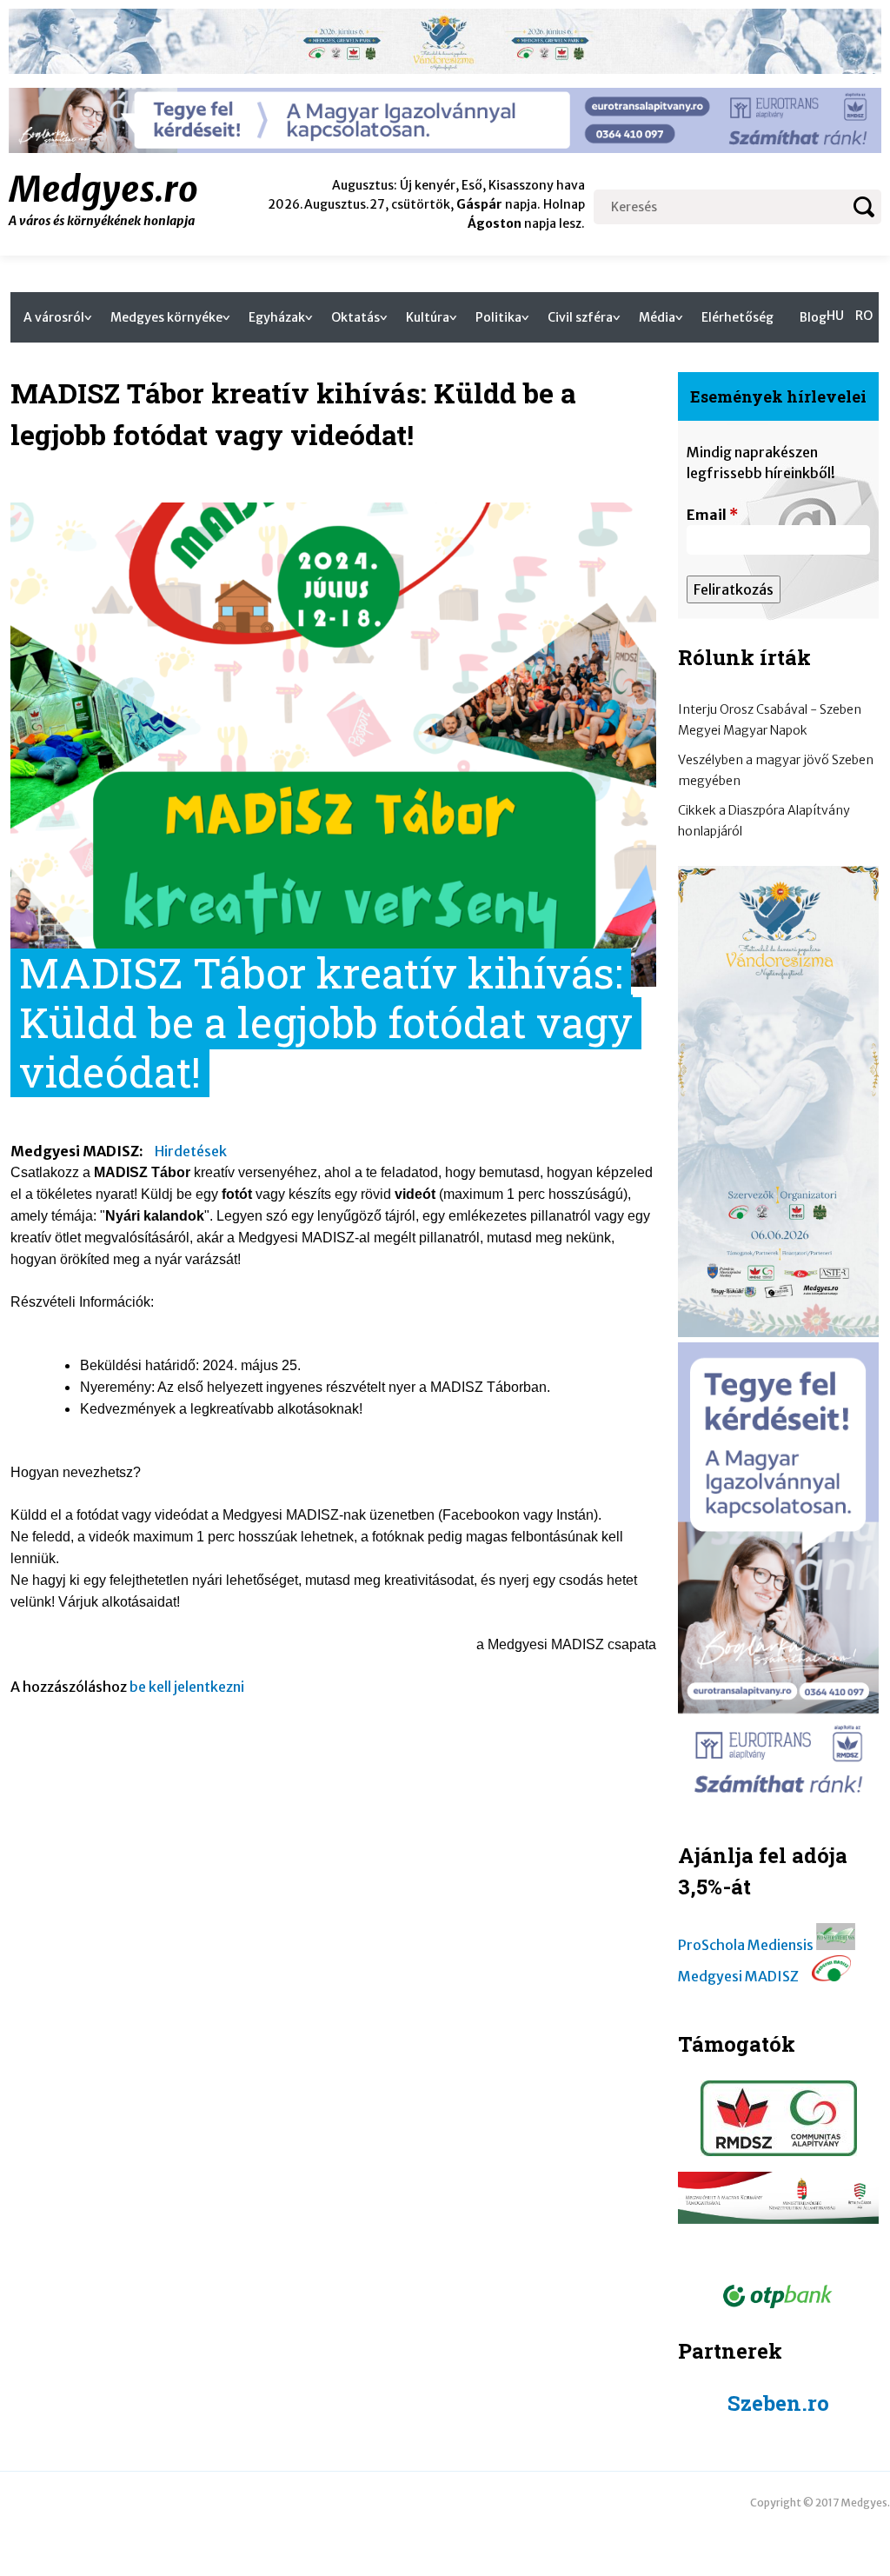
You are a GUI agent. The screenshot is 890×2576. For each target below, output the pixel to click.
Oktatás (355, 317)
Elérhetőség (737, 317)
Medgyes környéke (166, 317)
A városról (54, 317)
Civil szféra (580, 317)
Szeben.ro (778, 2403)
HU (835, 316)
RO (864, 316)
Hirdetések (191, 1151)
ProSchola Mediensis (746, 1945)
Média (657, 317)
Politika (498, 317)
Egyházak (277, 317)
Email (712, 515)
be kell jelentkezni (187, 1687)
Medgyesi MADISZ (738, 1976)
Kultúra (428, 317)
